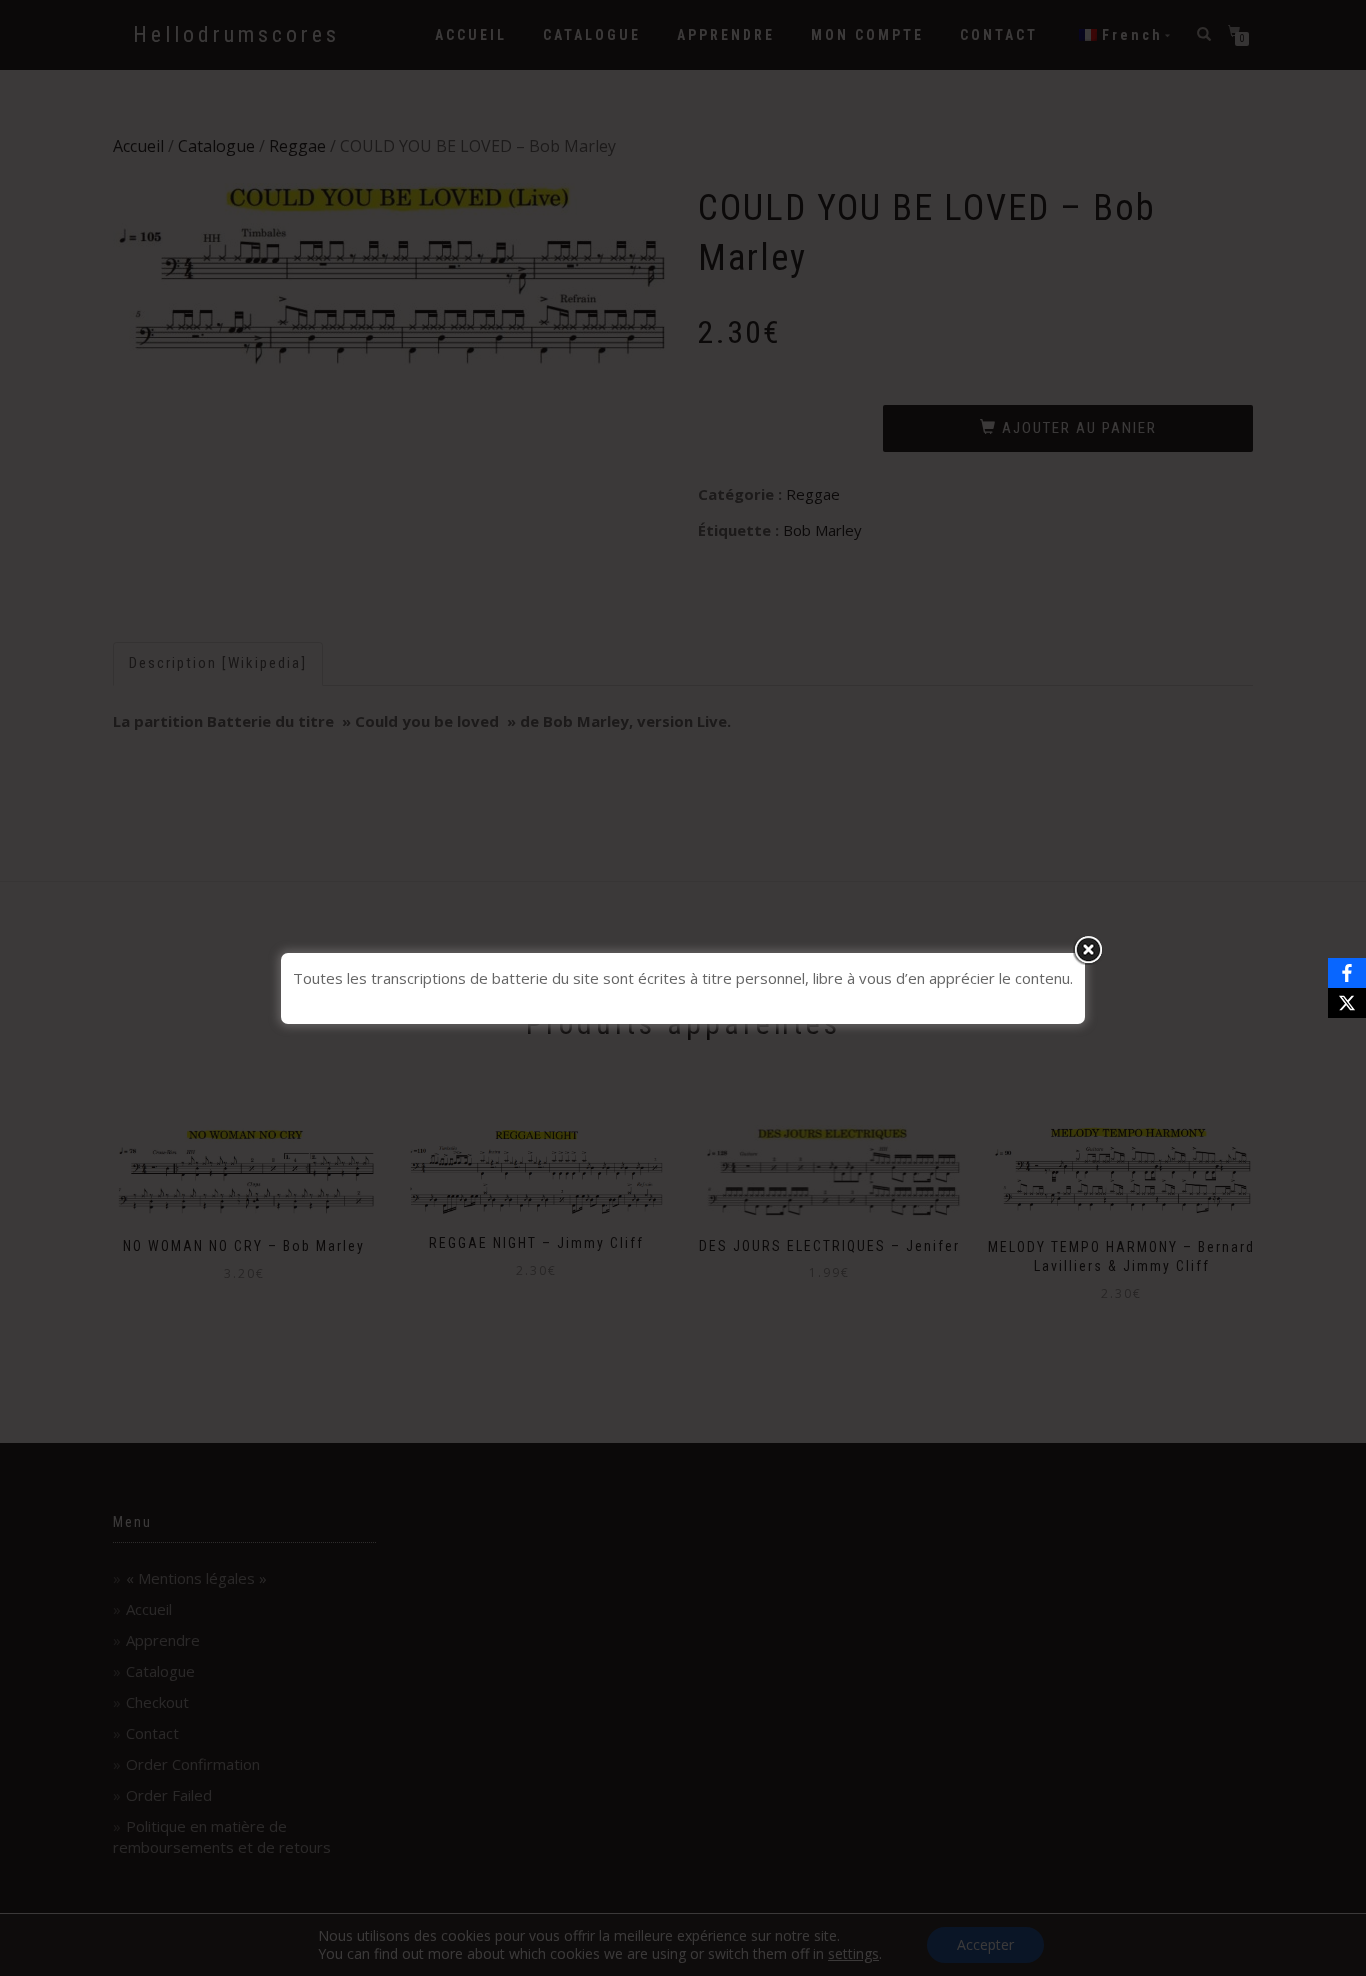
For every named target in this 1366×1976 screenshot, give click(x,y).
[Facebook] (1347, 973)
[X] (1347, 1003)
